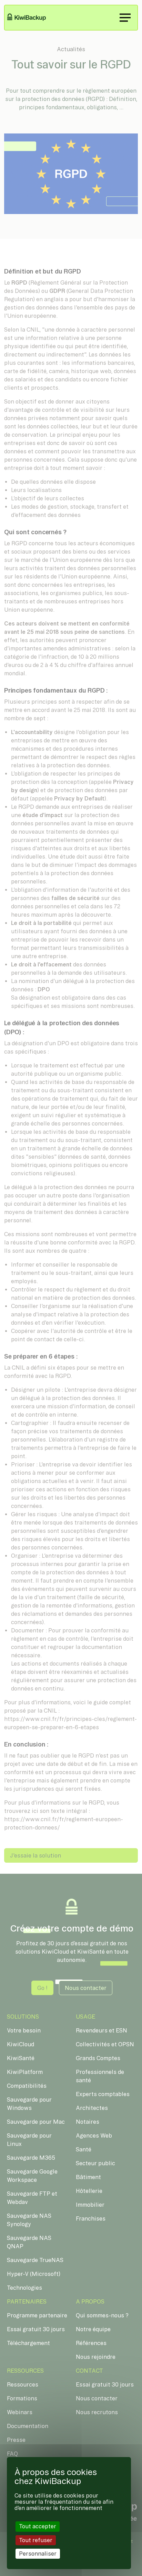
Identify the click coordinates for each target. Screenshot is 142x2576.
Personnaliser (38, 2554)
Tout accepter (38, 2526)
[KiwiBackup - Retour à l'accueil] (31, 18)
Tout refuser (36, 2540)
